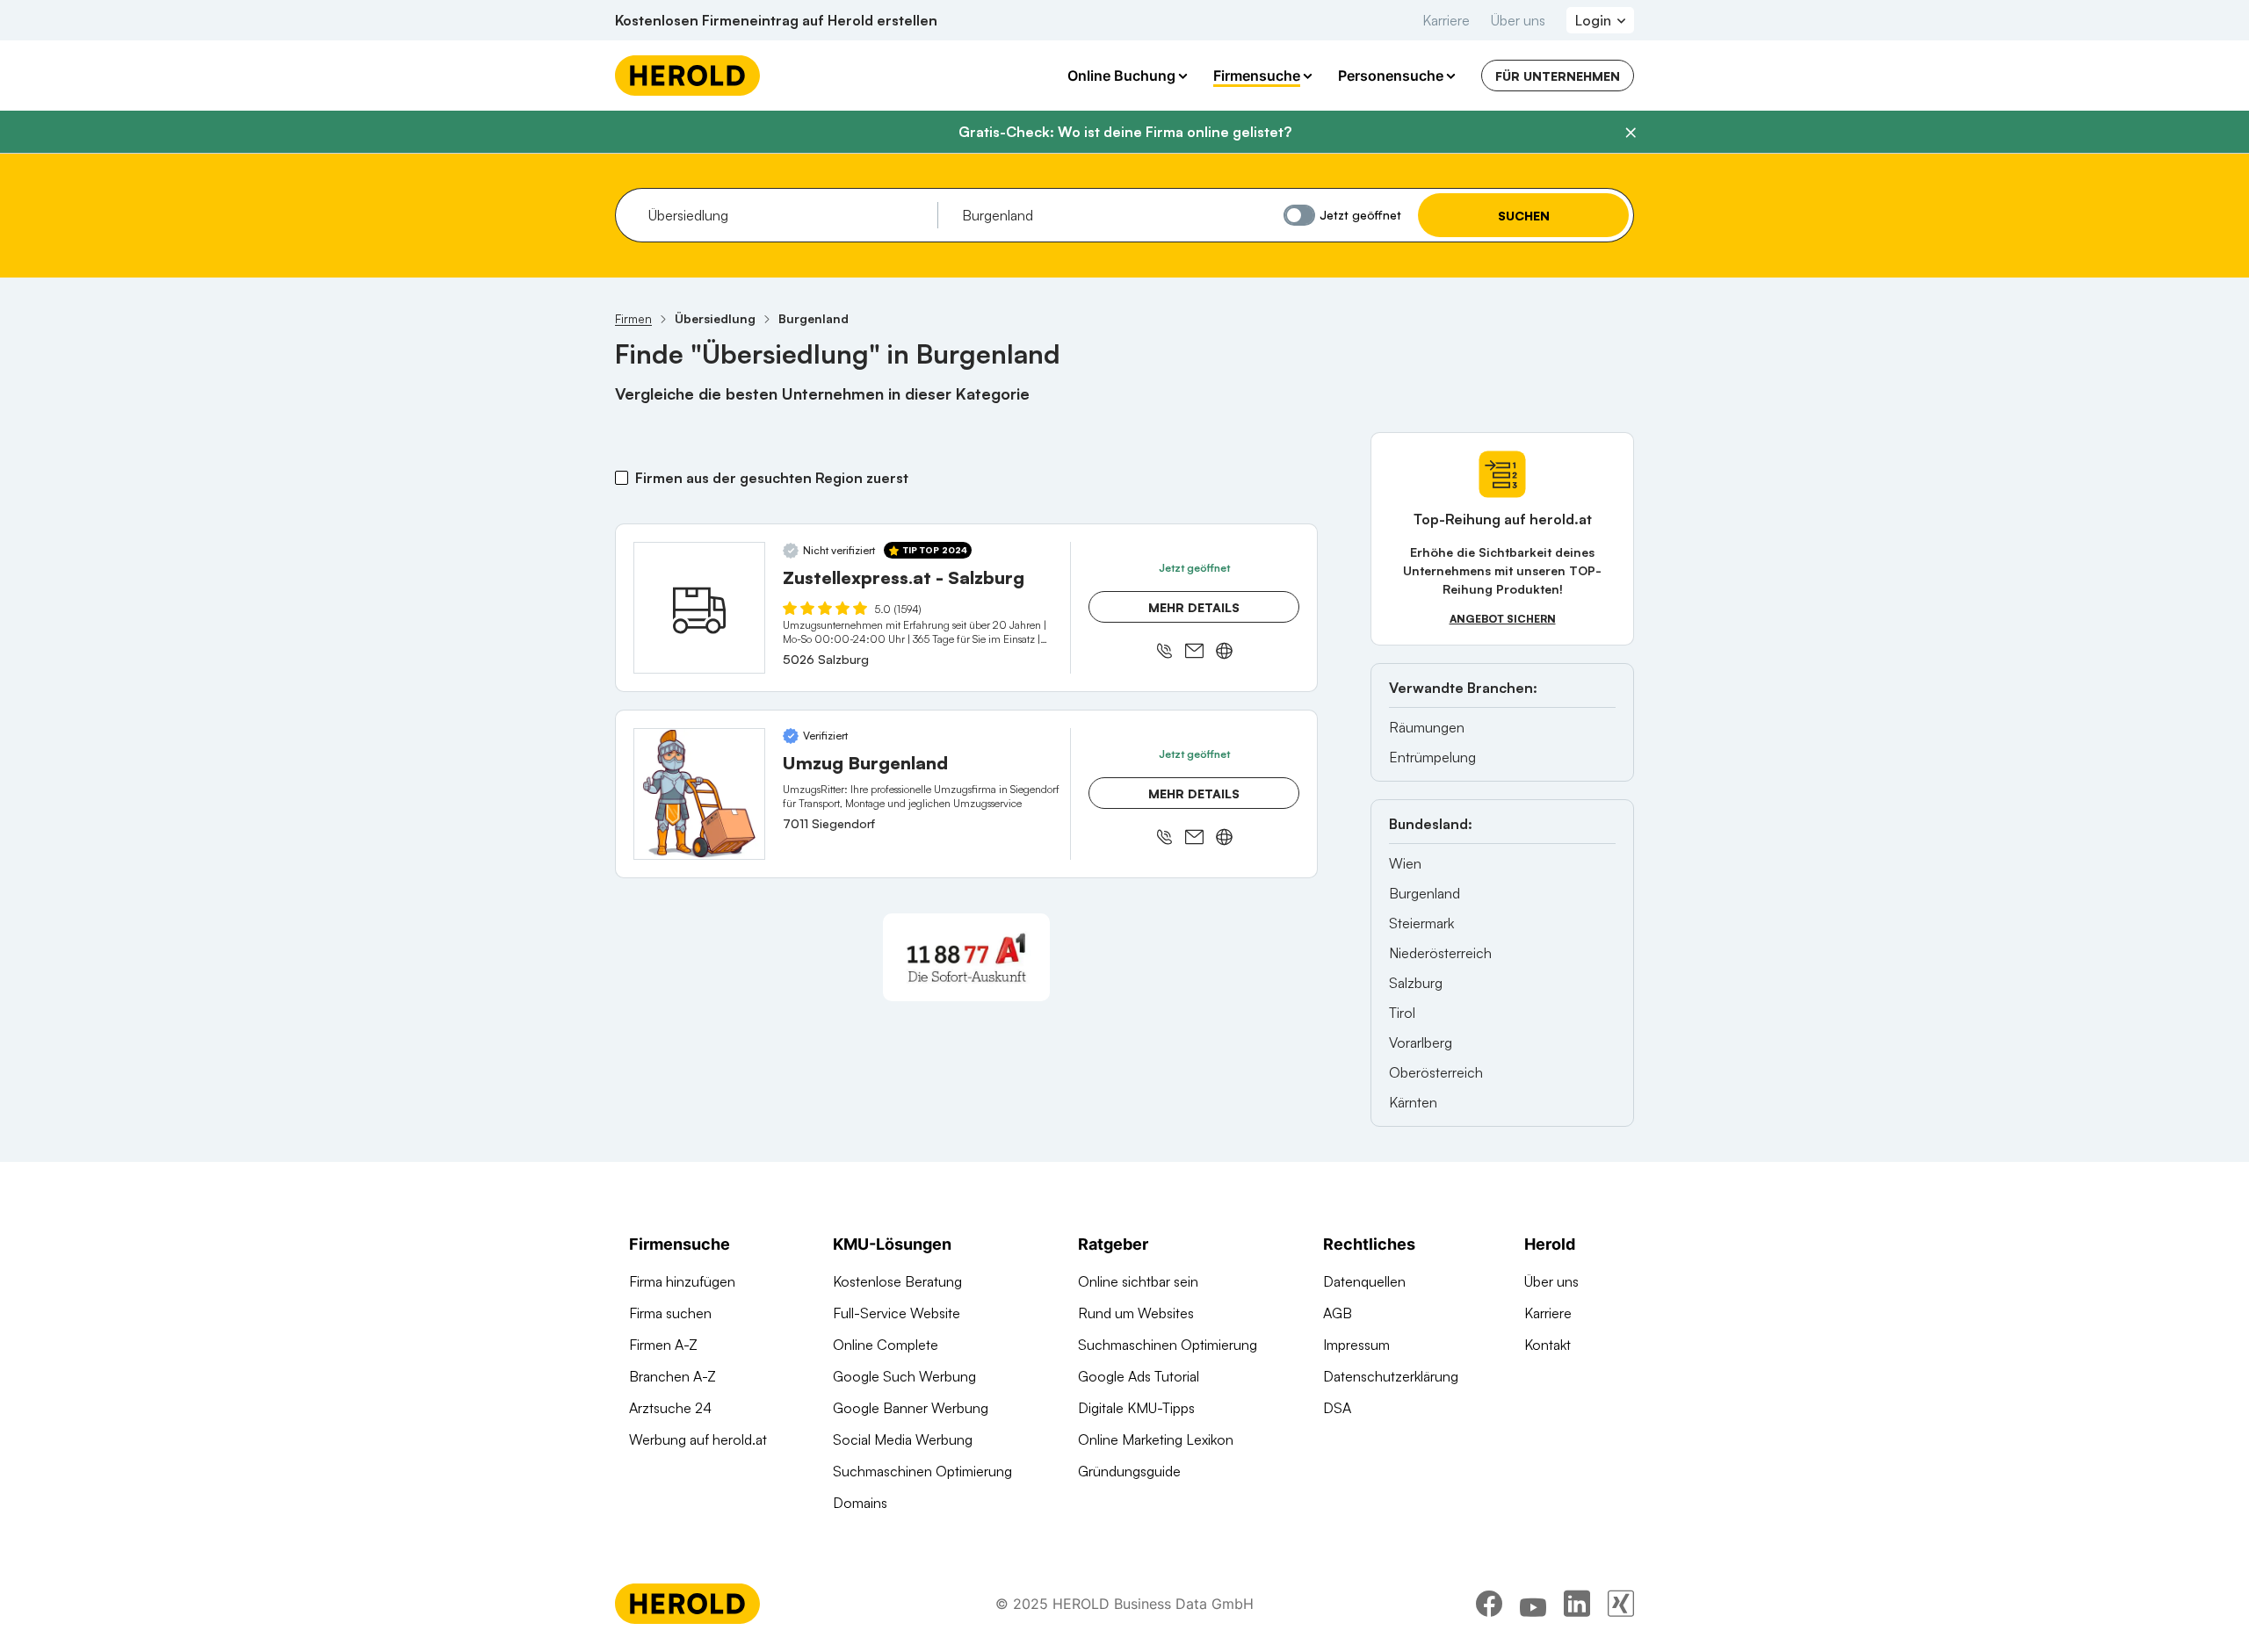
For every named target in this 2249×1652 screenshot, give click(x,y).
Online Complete (886, 1345)
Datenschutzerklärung (1391, 1376)
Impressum (1356, 1345)
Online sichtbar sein (1138, 1281)
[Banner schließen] (1631, 133)
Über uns (1518, 20)
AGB (1338, 1313)
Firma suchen (670, 1313)
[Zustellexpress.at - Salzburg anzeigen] (699, 608)
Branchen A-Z (673, 1376)
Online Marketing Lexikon (1156, 1439)
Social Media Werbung (903, 1439)
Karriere (1446, 20)
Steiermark (1421, 923)
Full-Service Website (897, 1313)
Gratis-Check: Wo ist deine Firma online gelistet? (1125, 132)
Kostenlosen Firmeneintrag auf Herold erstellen (776, 20)
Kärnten (1413, 1102)
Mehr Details (1194, 607)
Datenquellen (1364, 1281)
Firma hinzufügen (682, 1281)
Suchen (1524, 216)
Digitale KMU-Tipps (1136, 1408)
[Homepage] (687, 76)
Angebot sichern (1503, 619)
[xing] (1621, 1604)
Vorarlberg (1421, 1042)
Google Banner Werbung (911, 1408)
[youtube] (1533, 1604)
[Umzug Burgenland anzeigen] (699, 794)
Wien (1405, 863)
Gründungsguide (1129, 1471)
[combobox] (787, 215)
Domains (860, 1503)
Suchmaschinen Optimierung (922, 1471)
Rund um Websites (1136, 1313)
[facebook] (1489, 1604)
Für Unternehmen (1558, 76)
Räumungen (1427, 727)
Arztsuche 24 (670, 1408)
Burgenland (1425, 893)
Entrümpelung (1432, 757)
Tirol (1402, 1013)
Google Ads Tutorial (1139, 1376)
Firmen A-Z (663, 1345)
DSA (1337, 1408)
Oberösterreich (1436, 1072)
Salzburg (1416, 983)
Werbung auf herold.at (698, 1439)
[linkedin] (1577, 1604)
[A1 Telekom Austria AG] (966, 957)
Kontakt (1548, 1345)
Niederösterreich (1440, 953)
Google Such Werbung (904, 1376)
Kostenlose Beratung (897, 1281)
